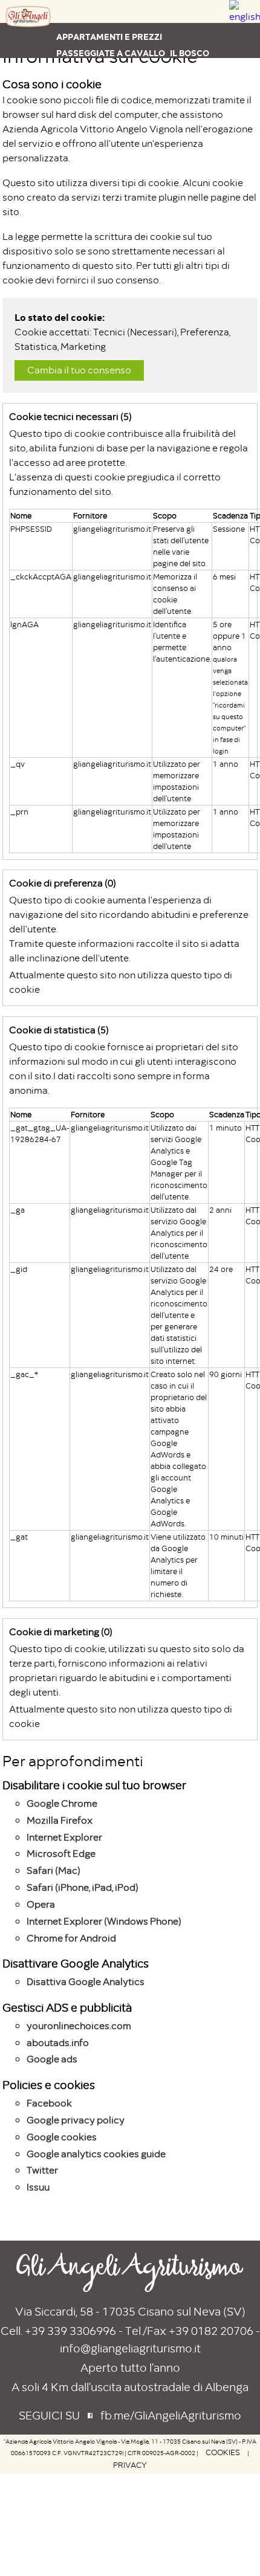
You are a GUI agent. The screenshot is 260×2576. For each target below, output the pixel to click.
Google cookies (62, 2137)
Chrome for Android (71, 1938)
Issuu (38, 2187)
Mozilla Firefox (60, 1821)
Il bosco (190, 53)
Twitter (42, 2171)
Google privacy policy (76, 2120)
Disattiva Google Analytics (86, 1982)
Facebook (49, 2103)
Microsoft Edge (61, 1854)
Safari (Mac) (54, 1871)
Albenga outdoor (193, 70)
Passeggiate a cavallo (111, 53)
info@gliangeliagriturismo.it (130, 2348)
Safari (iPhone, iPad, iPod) (83, 1888)
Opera (41, 1905)
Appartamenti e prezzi (109, 37)
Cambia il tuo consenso (79, 370)
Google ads (52, 2059)
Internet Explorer (64, 1838)
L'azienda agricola (101, 70)
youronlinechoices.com (79, 2026)
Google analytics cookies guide (96, 2154)
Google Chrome (62, 1804)
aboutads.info (58, 2043)
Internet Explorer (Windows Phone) (104, 1922)
